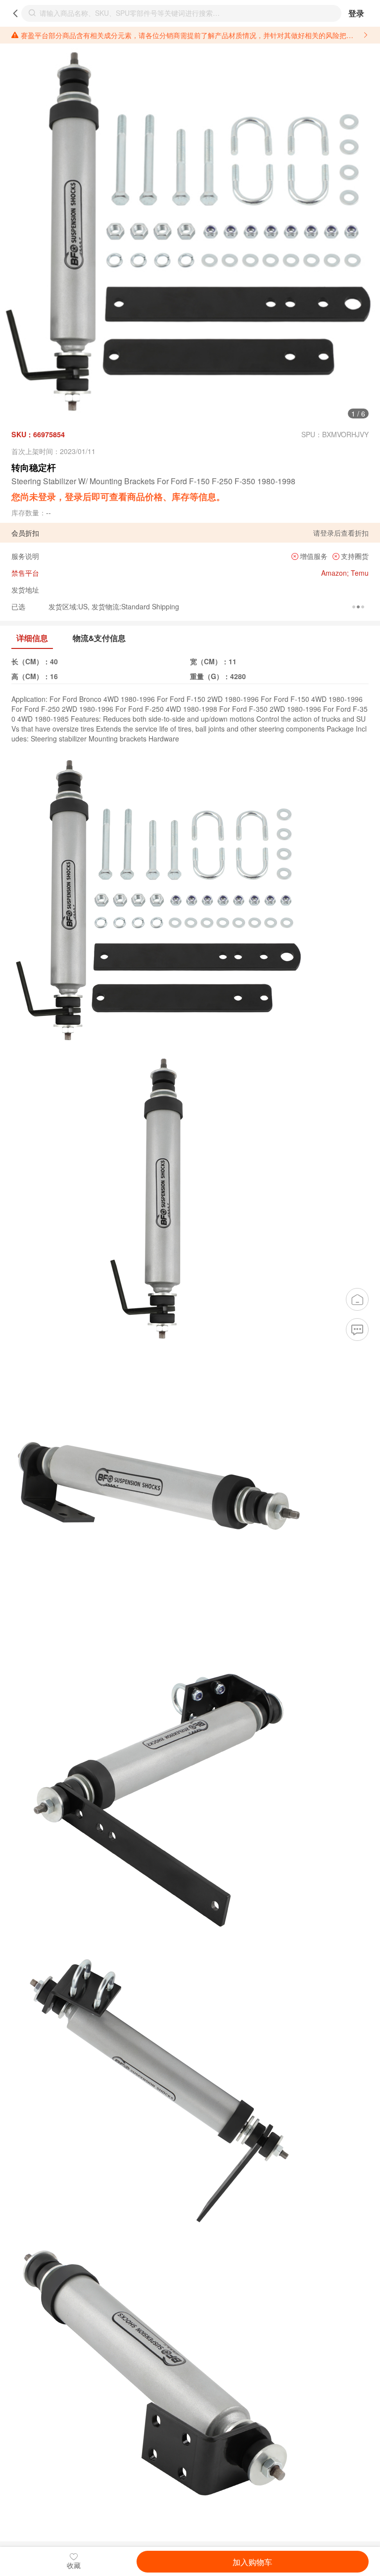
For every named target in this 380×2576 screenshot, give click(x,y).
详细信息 (32, 638)
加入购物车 (252, 2562)
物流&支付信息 (99, 638)
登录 (356, 13)
